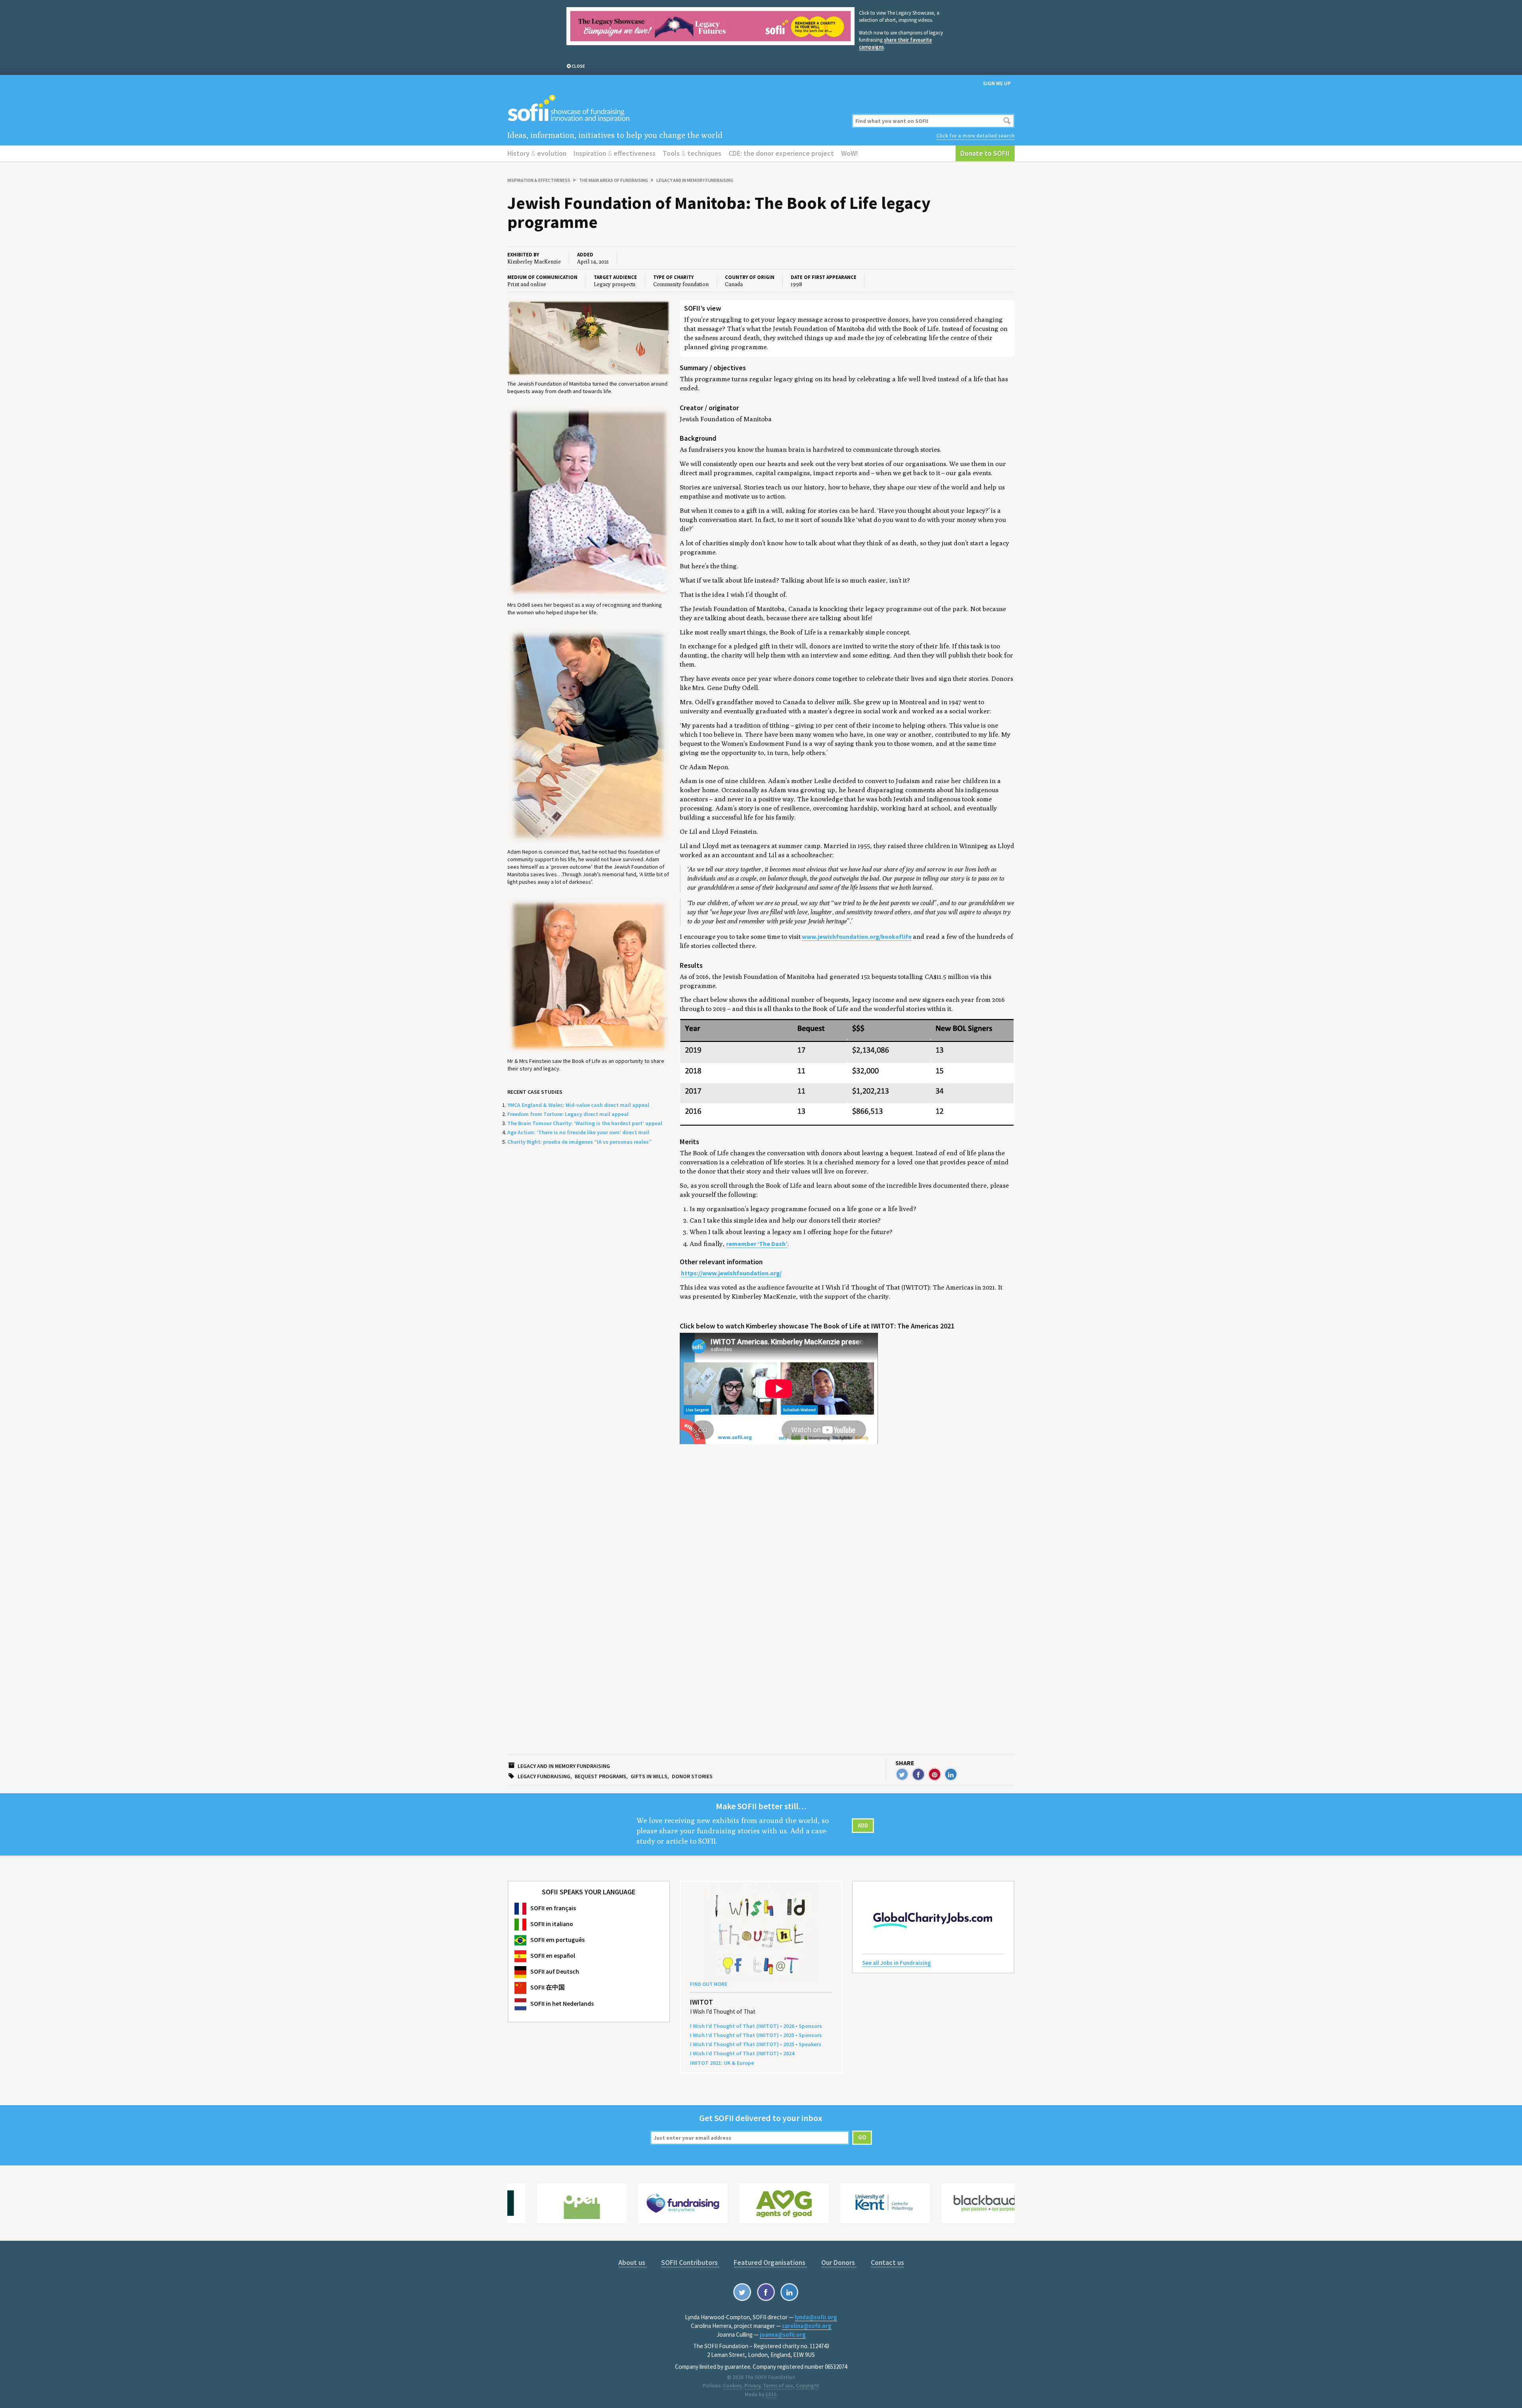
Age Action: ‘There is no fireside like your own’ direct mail (578, 1132)
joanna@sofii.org (783, 2334)
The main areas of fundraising (614, 180)
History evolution (537, 153)
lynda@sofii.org (816, 2317)
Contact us (887, 2262)
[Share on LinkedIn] (951, 1774)
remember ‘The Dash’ (757, 1244)
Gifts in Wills (649, 1776)
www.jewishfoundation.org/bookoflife (857, 937)
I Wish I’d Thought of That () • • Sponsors (756, 2026)
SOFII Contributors (690, 2262)
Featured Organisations (770, 2262)
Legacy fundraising (544, 1776)
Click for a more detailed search (975, 136)
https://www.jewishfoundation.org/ (731, 1273)
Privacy (752, 2386)
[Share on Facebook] (918, 1774)
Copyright (808, 2386)
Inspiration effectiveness (615, 153)
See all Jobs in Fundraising (897, 1963)
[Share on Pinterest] (935, 1774)
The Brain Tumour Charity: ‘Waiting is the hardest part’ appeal (585, 1123)
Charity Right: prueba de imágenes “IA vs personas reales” (579, 1142)
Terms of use (778, 2386)
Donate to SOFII (985, 153)
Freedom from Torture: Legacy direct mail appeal (568, 1114)
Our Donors (839, 2262)
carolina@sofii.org (807, 2326)
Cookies (732, 2386)
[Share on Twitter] (902, 1774)
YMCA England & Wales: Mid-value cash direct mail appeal (578, 1105)
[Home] (675, 109)
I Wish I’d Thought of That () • (742, 2053)
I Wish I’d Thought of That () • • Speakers (756, 2044)
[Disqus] (847, 1623)
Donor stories (692, 1776)
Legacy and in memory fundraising (695, 180)
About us (633, 2262)
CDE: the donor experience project (781, 153)
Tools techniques (692, 153)
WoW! (850, 153)
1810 (771, 2394)
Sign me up (997, 83)
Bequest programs (600, 1776)
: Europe (722, 2063)
